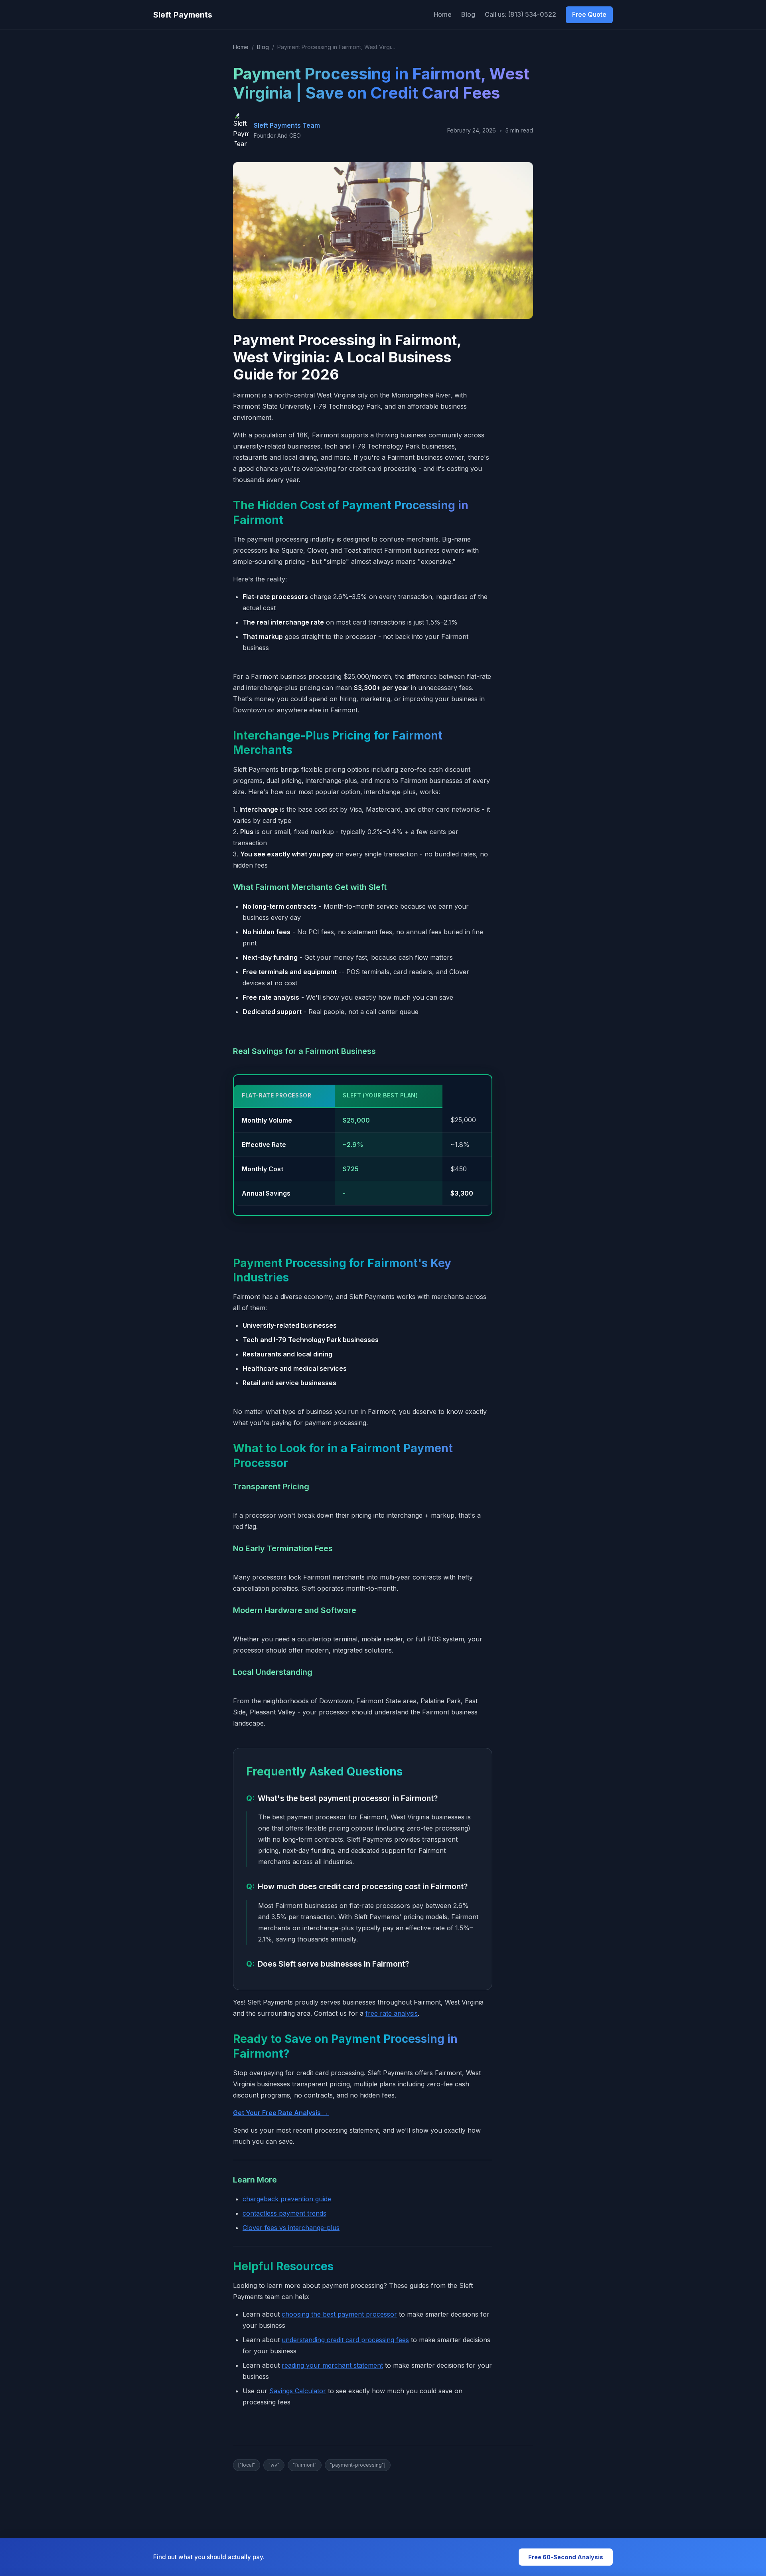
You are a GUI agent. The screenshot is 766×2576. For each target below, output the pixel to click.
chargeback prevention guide (287, 2199)
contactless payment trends (284, 2213)
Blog (468, 14)
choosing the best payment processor (339, 2314)
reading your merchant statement (332, 2365)
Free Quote (589, 14)
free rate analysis (392, 2013)
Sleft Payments (183, 15)
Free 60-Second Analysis (566, 2557)
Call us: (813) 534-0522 (520, 14)
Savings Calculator (298, 2391)
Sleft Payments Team (287, 125)
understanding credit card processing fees (345, 2340)
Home (443, 14)
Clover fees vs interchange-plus (291, 2228)
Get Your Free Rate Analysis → (281, 2113)
